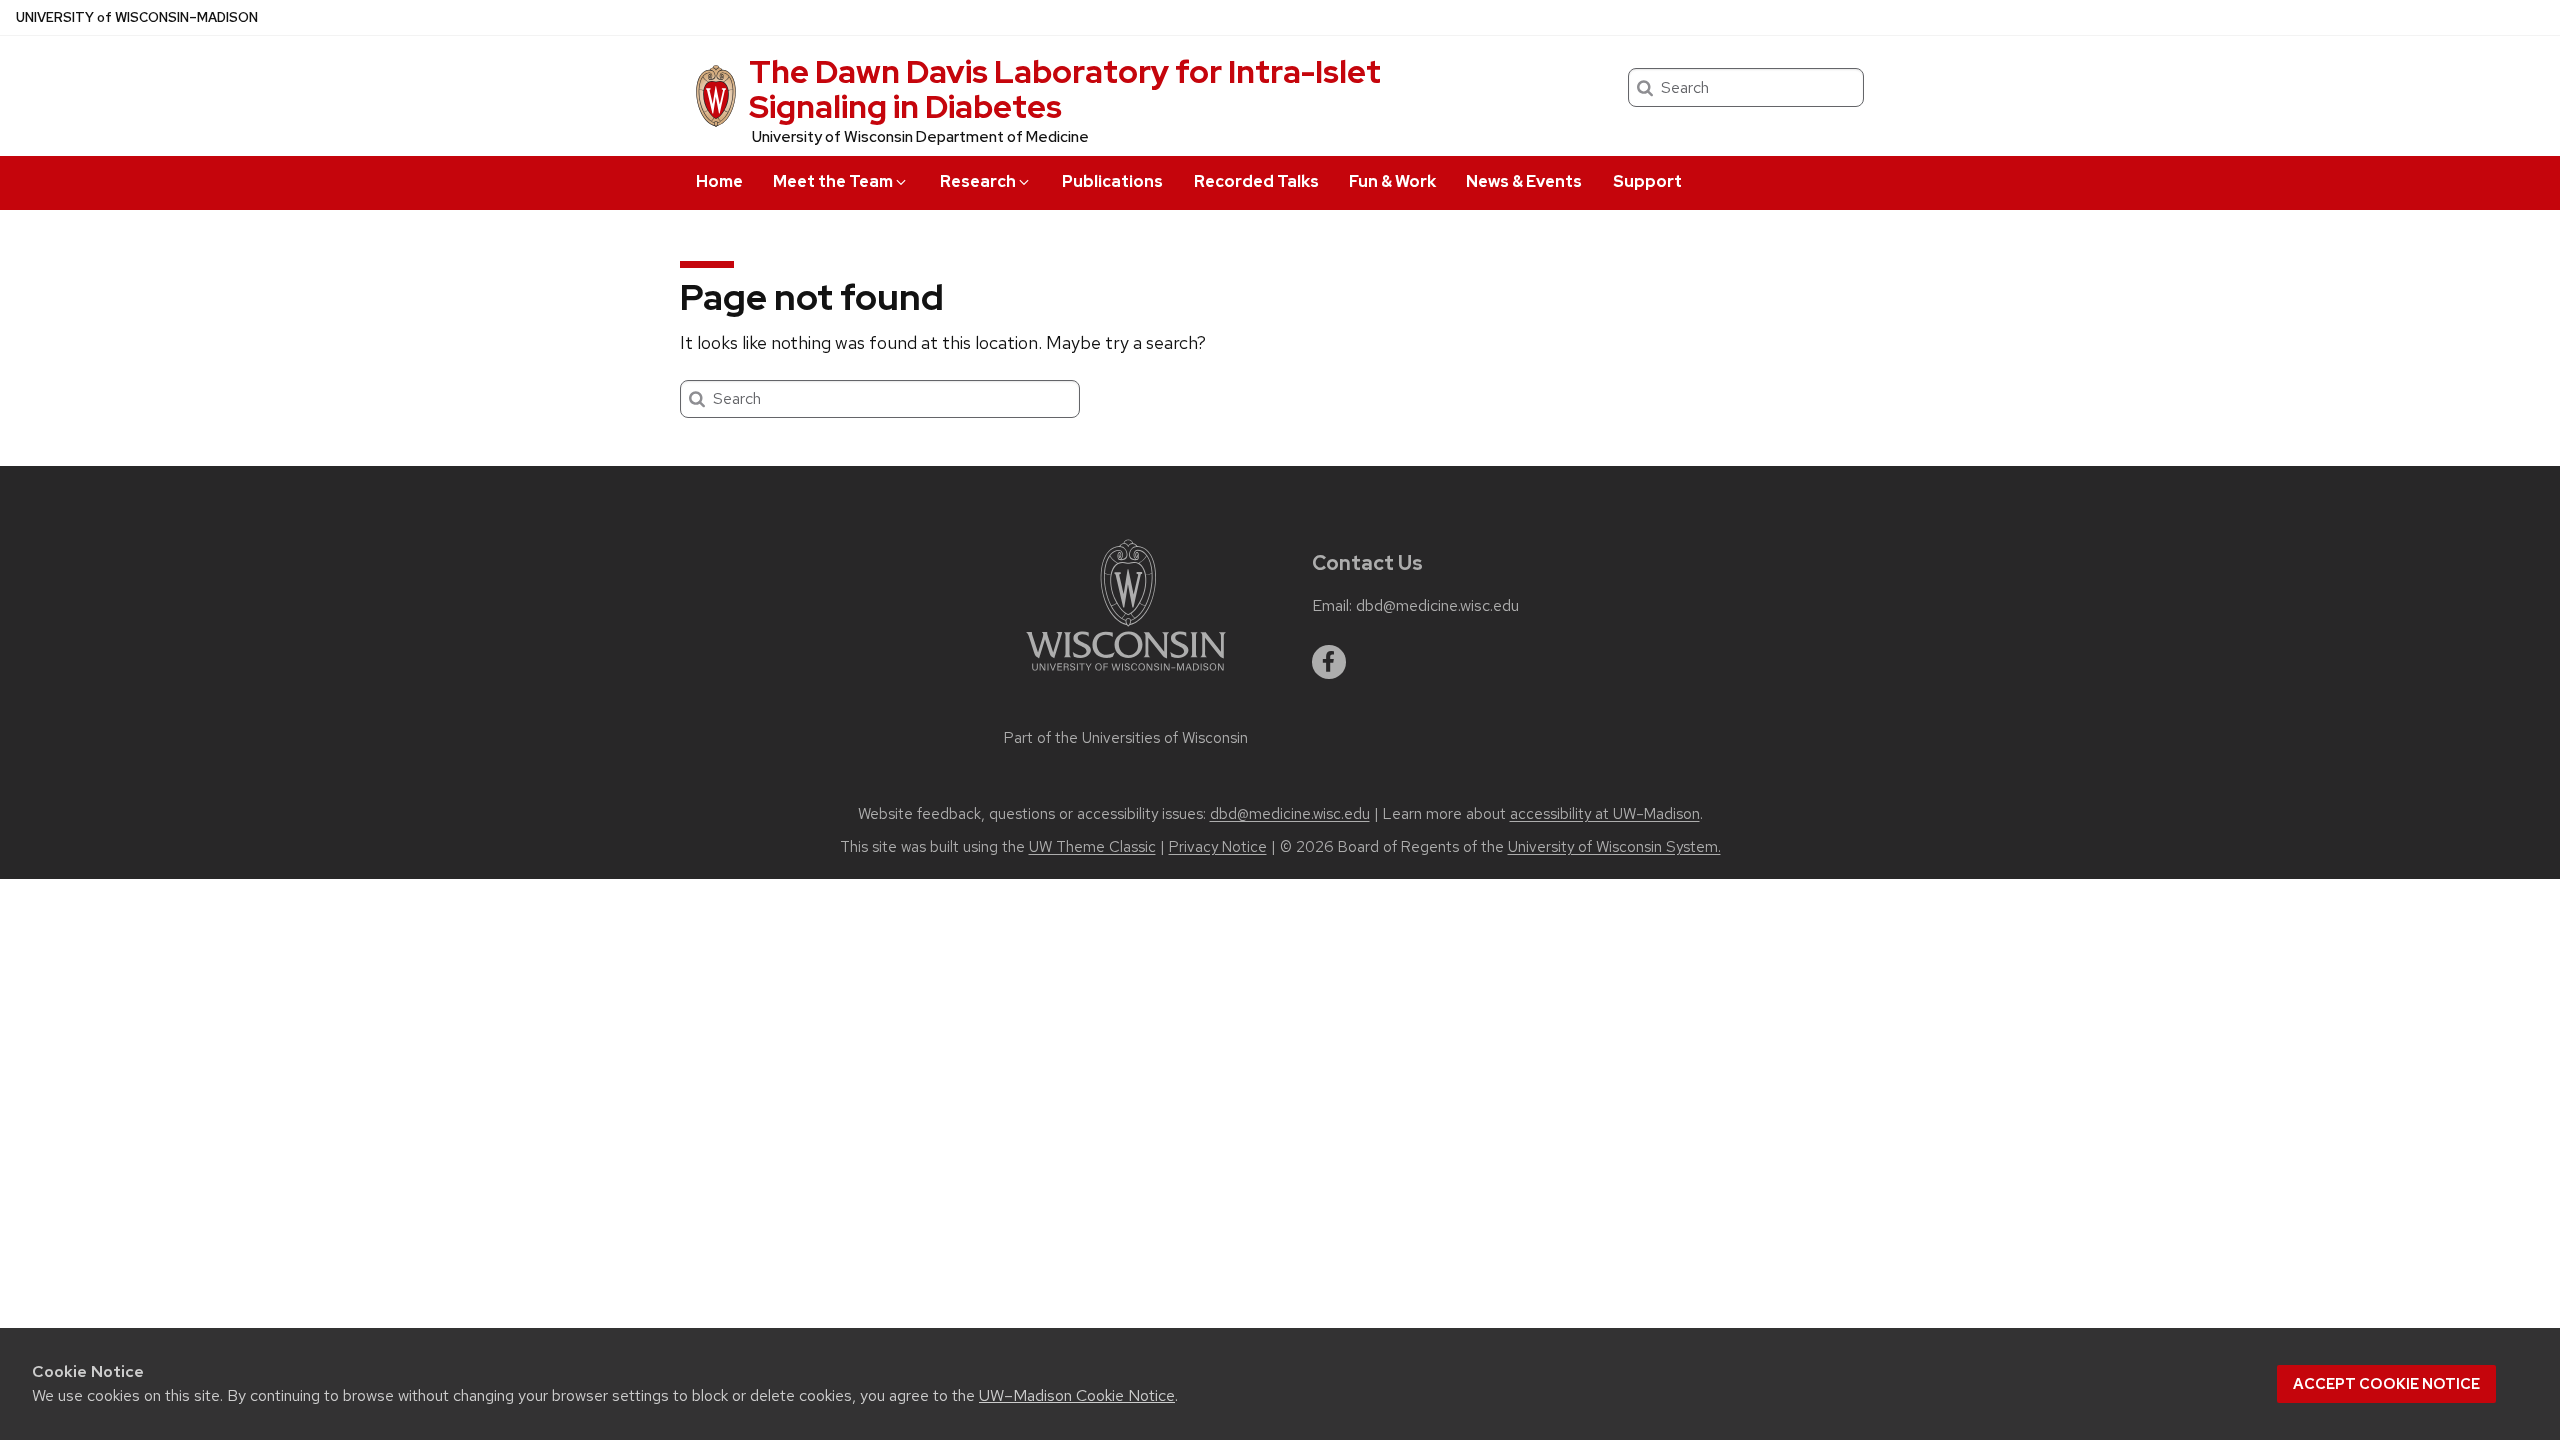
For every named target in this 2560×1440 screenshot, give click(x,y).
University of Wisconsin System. (1614, 847)
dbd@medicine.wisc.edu (1437, 606)
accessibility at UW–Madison (1605, 814)
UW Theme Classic (1092, 847)
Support (1647, 181)
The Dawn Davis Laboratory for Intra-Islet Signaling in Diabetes (1065, 89)
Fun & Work (1392, 181)
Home (719, 181)
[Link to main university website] (1126, 674)
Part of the (1126, 738)
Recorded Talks (1256, 181)
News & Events (1524, 181)
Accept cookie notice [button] (2386, 1384)
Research (978, 181)
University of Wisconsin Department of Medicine (920, 137)
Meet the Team (833, 181)
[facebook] (1329, 662)
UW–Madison (137, 17)
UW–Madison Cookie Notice (1077, 1395)
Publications (1112, 181)
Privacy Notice (1218, 847)
